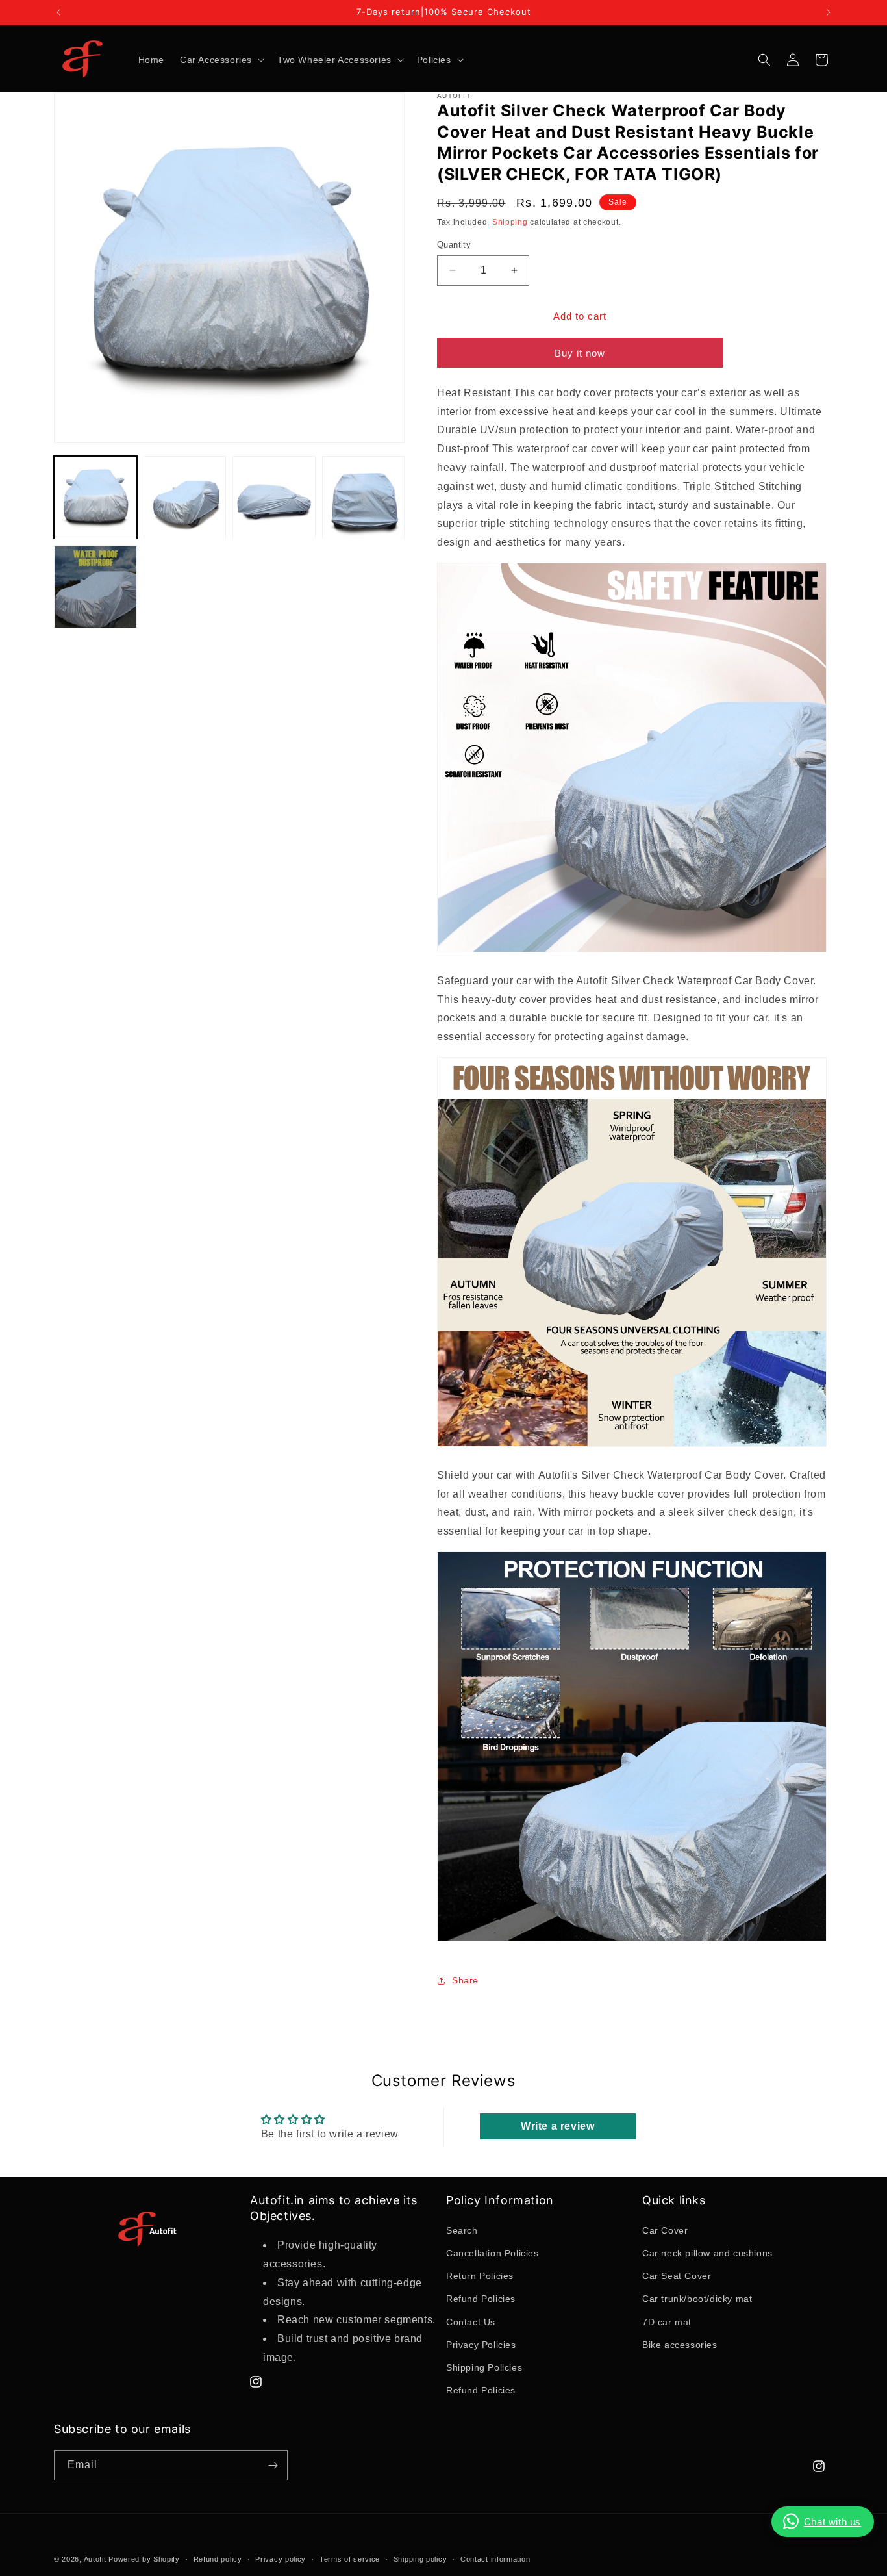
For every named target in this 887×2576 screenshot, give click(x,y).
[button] (221, 60)
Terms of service (350, 2559)
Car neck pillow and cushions (707, 2253)
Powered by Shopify (144, 2559)
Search (462, 2230)
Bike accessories (680, 2345)
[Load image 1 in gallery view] (95, 498)
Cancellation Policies (493, 2253)
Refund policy (218, 2559)
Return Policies (480, 2276)
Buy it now (580, 353)
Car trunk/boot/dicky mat (697, 2299)
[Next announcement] (829, 12)
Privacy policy (281, 2559)
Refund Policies (481, 2299)
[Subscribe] (273, 2465)
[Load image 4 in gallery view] (364, 498)
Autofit (95, 2559)
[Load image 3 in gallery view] (274, 498)
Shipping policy (420, 2559)
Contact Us (471, 2322)
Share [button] (465, 1980)
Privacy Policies (481, 2345)
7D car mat (667, 2322)
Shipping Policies (484, 2367)
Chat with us (832, 2522)
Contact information (495, 2559)
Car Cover (665, 2230)
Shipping (510, 222)
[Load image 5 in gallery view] (95, 587)
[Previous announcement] (58, 12)
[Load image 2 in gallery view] (185, 498)
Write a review (557, 2126)
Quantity (454, 245)
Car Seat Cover (677, 2276)
